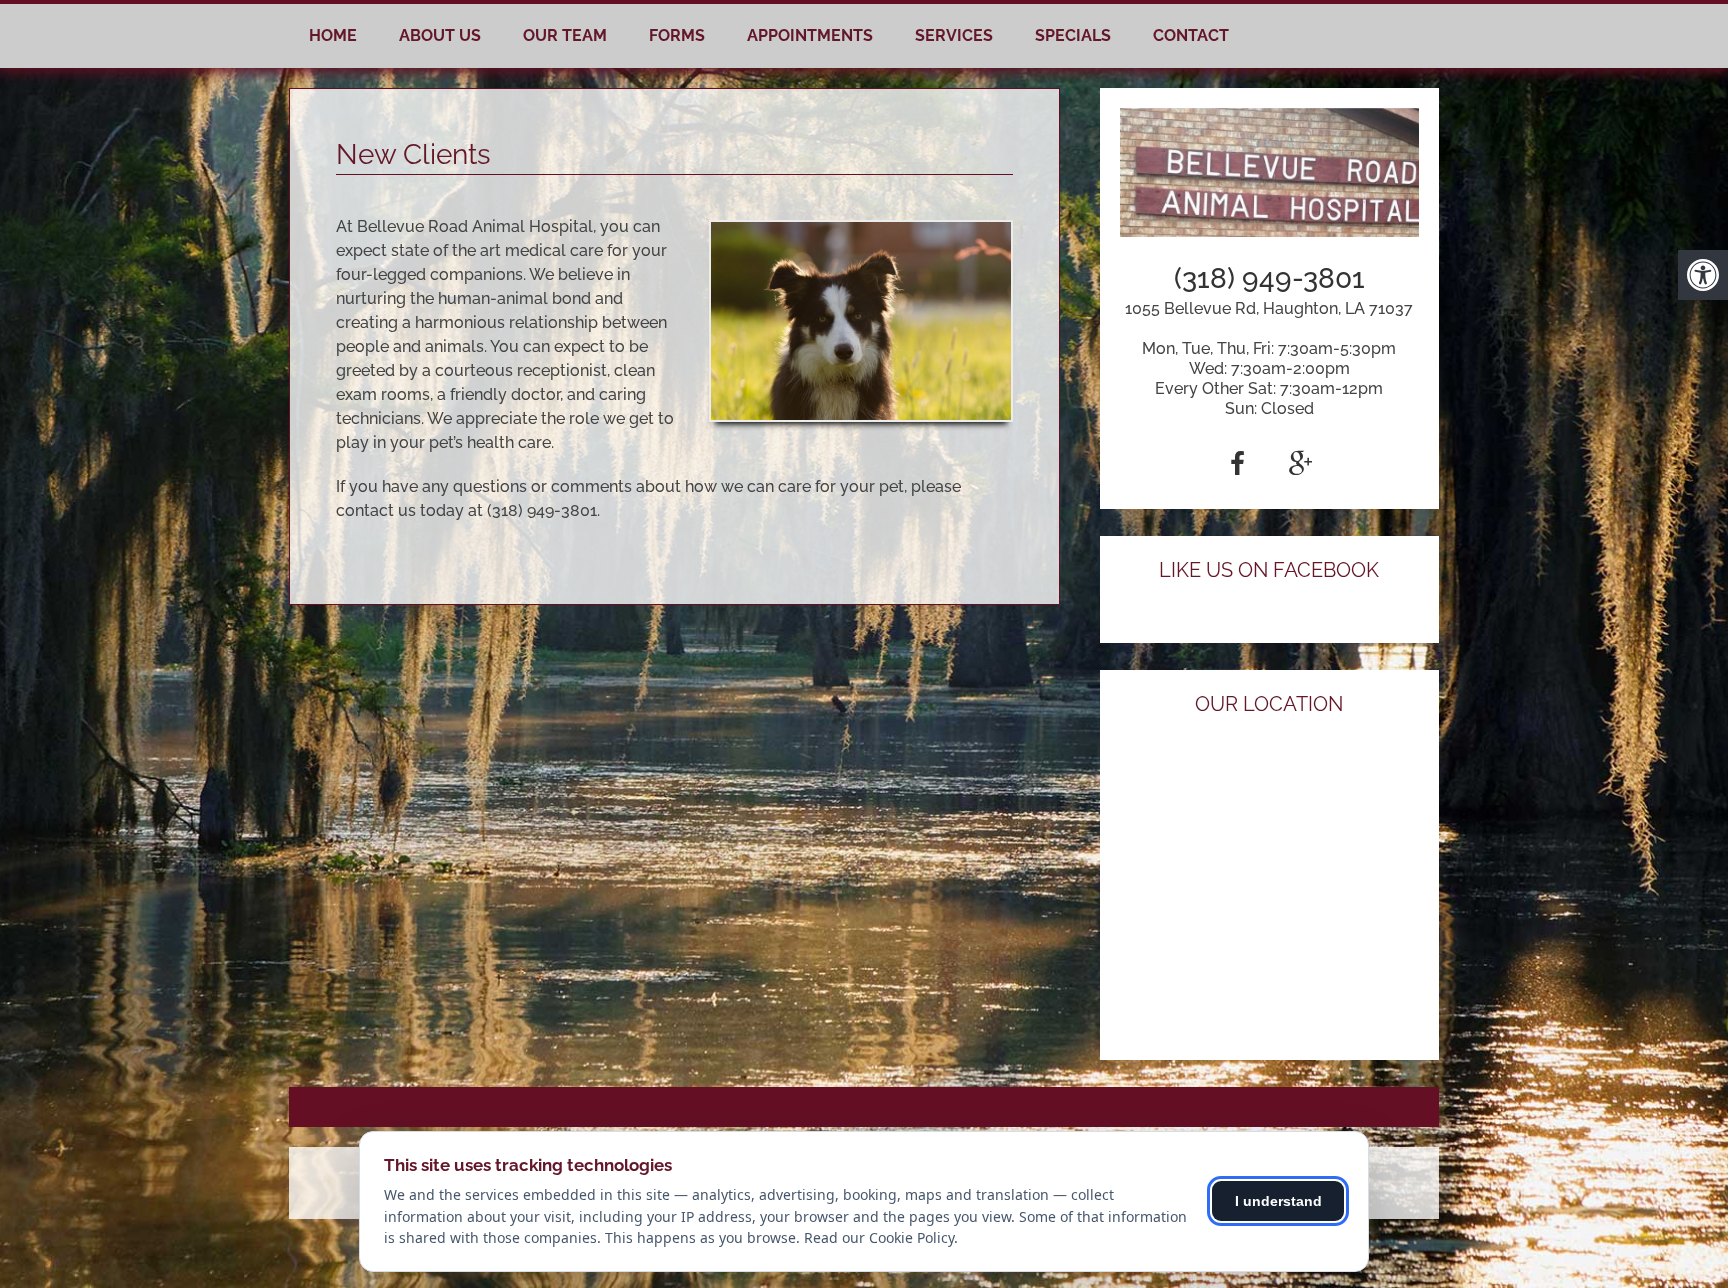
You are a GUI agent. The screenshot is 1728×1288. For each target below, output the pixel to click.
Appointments (810, 35)
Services (954, 35)
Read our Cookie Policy (879, 1237)
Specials (1073, 35)
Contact (1191, 35)
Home (333, 35)
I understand (1278, 1201)
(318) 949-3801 (1269, 278)
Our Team (565, 35)
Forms (677, 35)
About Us (440, 35)
